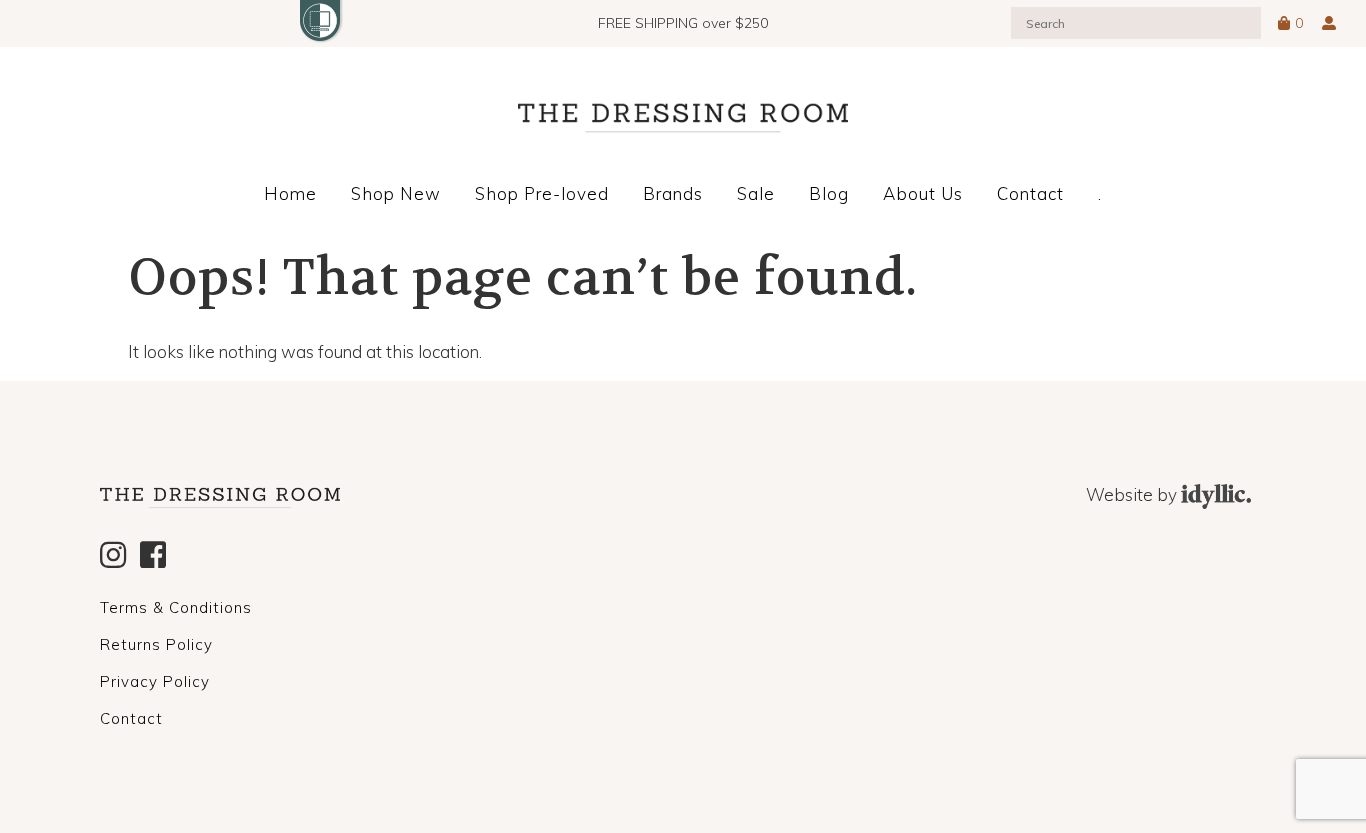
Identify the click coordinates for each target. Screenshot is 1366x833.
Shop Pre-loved (542, 193)
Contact (1030, 193)
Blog (829, 193)
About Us (923, 193)
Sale (756, 193)
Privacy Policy (155, 681)
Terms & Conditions (176, 607)
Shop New (396, 193)
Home (290, 193)
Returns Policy (156, 644)
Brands (673, 193)
